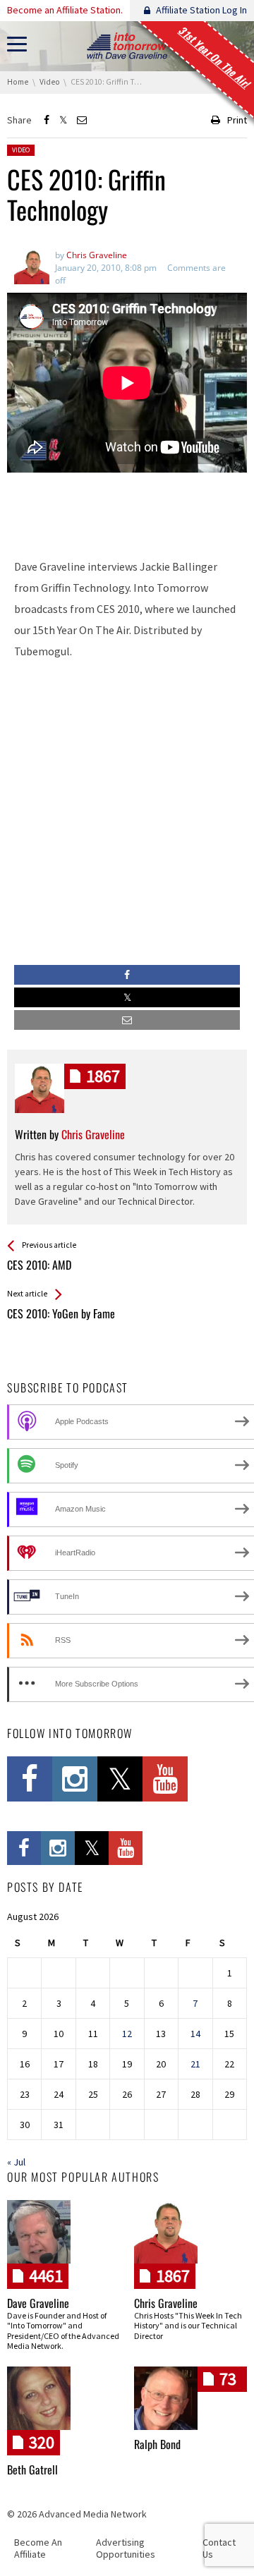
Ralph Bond (157, 2444)
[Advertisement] (127, 509)
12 (127, 2034)
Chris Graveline (166, 2303)
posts (103, 1076)
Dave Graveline (38, 2303)
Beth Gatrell (32, 2469)
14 (195, 2034)
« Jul (16, 2162)
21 (195, 2064)
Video (21, 150)
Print (237, 120)
